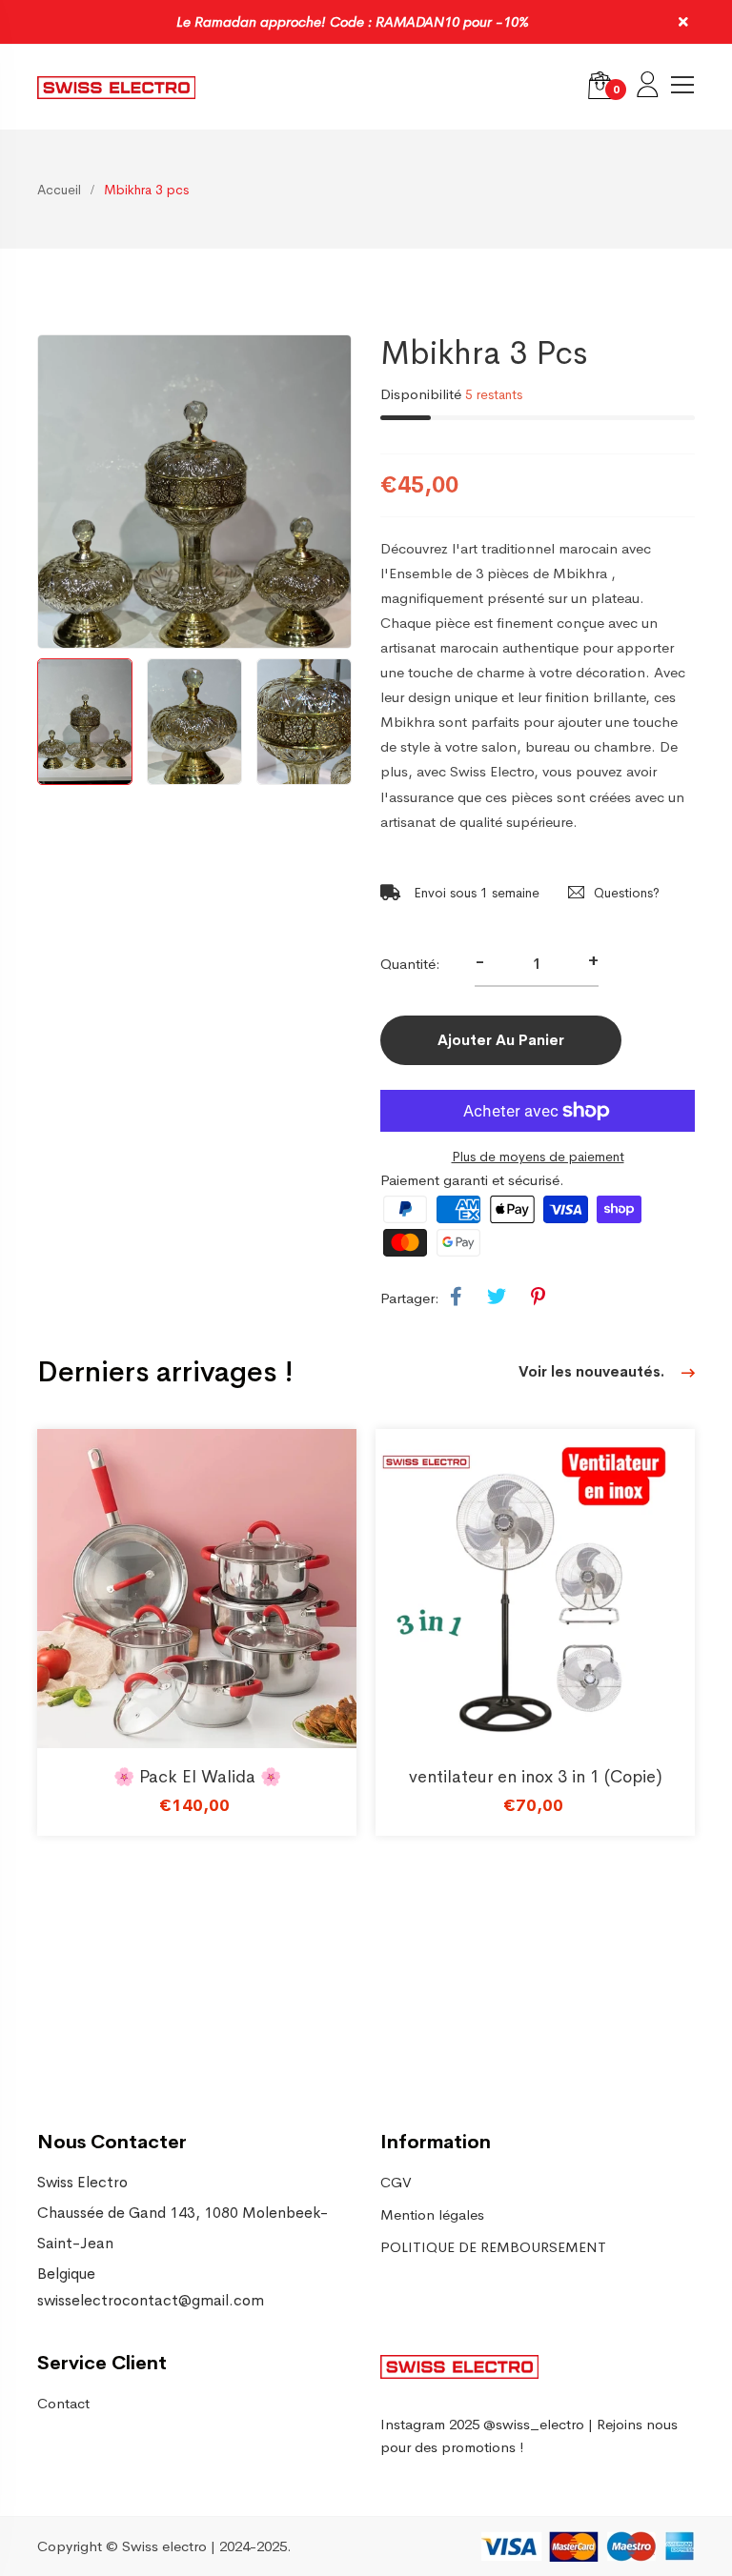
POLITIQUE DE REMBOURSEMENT (493, 2247)
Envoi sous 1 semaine (475, 893)
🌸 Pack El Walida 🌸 (197, 1777)
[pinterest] (538, 1298)
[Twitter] (497, 1298)
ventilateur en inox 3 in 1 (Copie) (536, 1777)
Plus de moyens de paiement (538, 1157)
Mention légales (432, 2214)
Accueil (59, 190)
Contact (63, 2403)
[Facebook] (456, 1298)
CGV (396, 2182)
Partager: (410, 1298)
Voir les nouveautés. (593, 1371)
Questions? (627, 893)
